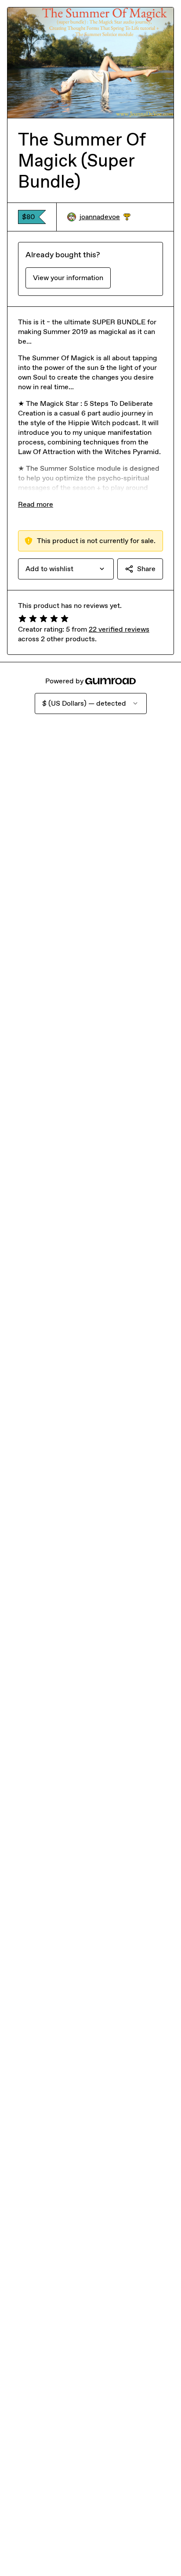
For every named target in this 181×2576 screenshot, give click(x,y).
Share (146, 569)
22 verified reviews (119, 629)
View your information (68, 278)
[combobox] (66, 569)
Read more (36, 504)
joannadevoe (105, 217)
